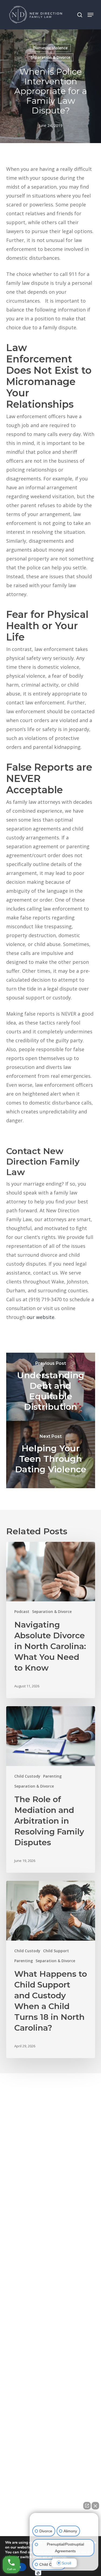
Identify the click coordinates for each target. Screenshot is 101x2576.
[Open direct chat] (87, 2506)
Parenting (52, 1776)
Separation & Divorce (50, 57)
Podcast (22, 1611)
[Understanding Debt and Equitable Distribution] (51, 1387)
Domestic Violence (50, 48)
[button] (90, 15)
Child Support (56, 1951)
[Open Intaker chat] (38, 2573)
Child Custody (27, 1776)
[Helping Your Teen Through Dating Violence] (51, 1455)
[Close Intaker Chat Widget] (95, 2506)
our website (41, 1317)
